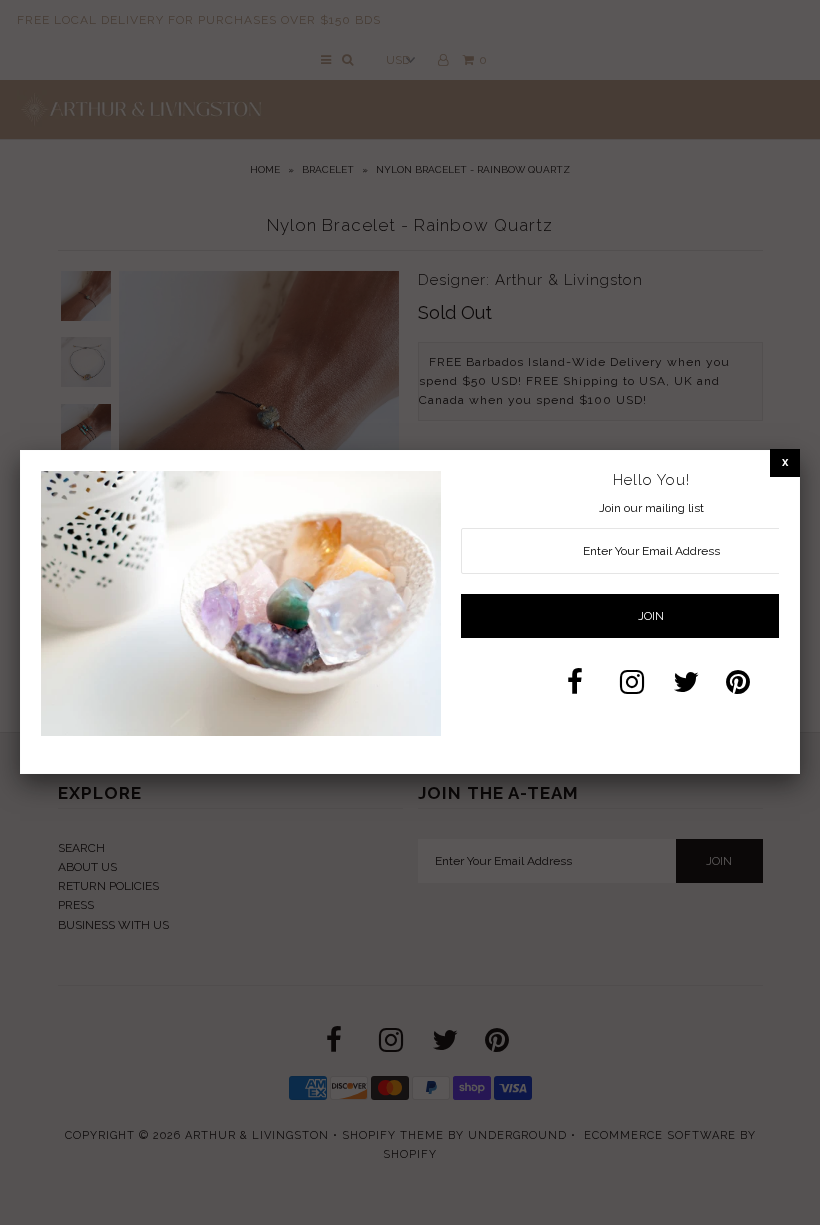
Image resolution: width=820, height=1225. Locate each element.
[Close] (785, 462)
